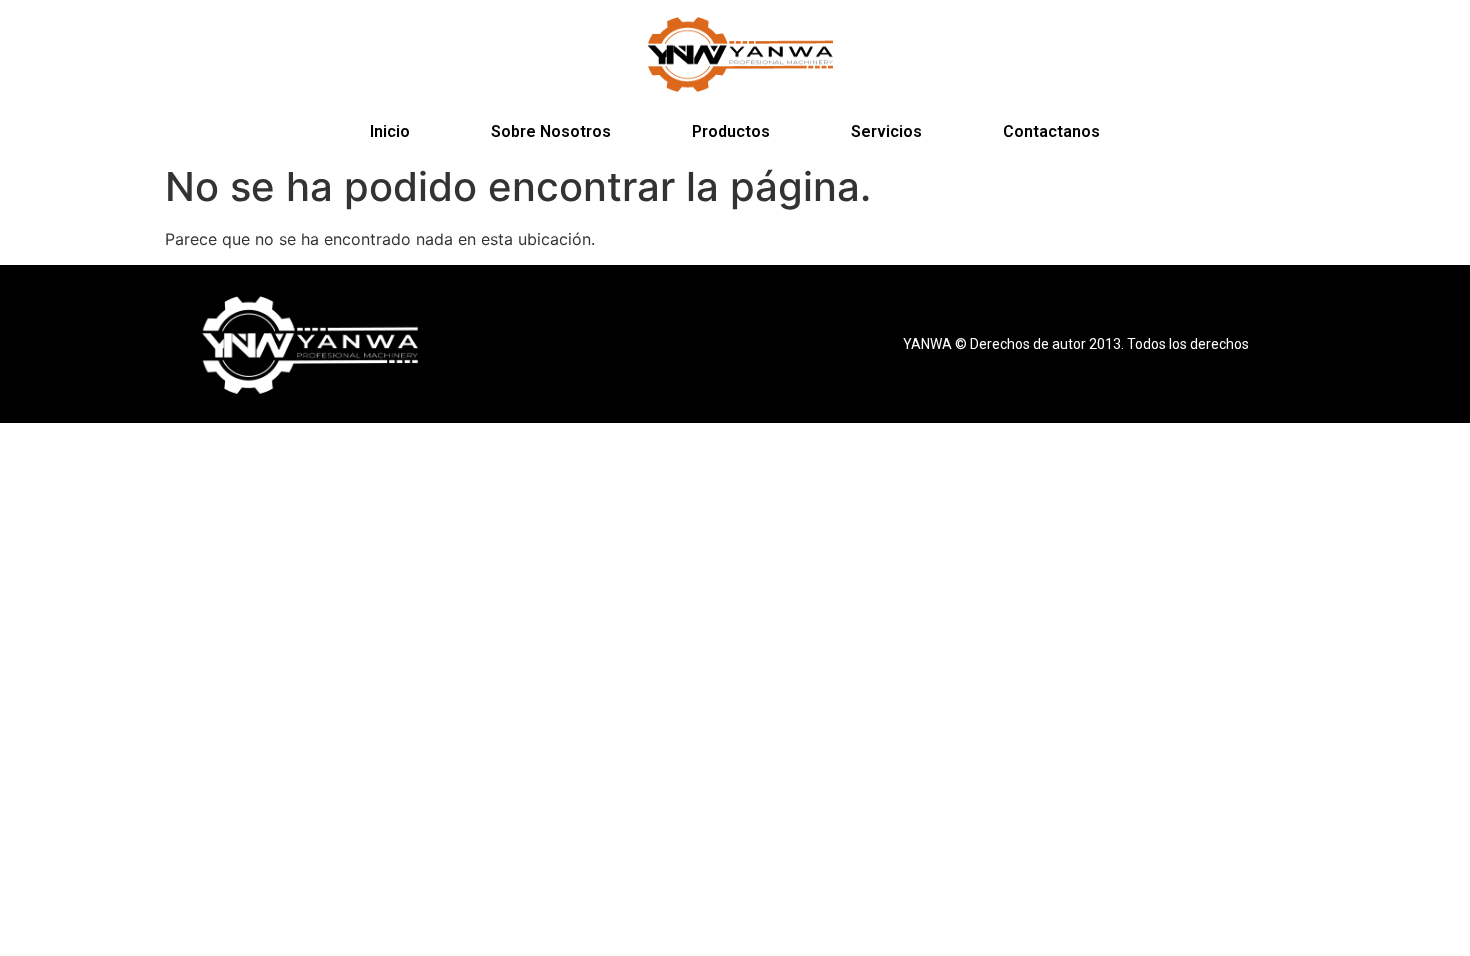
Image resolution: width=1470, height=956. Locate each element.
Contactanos (1051, 131)
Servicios (886, 131)
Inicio (390, 131)
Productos (731, 131)
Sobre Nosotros (551, 131)
